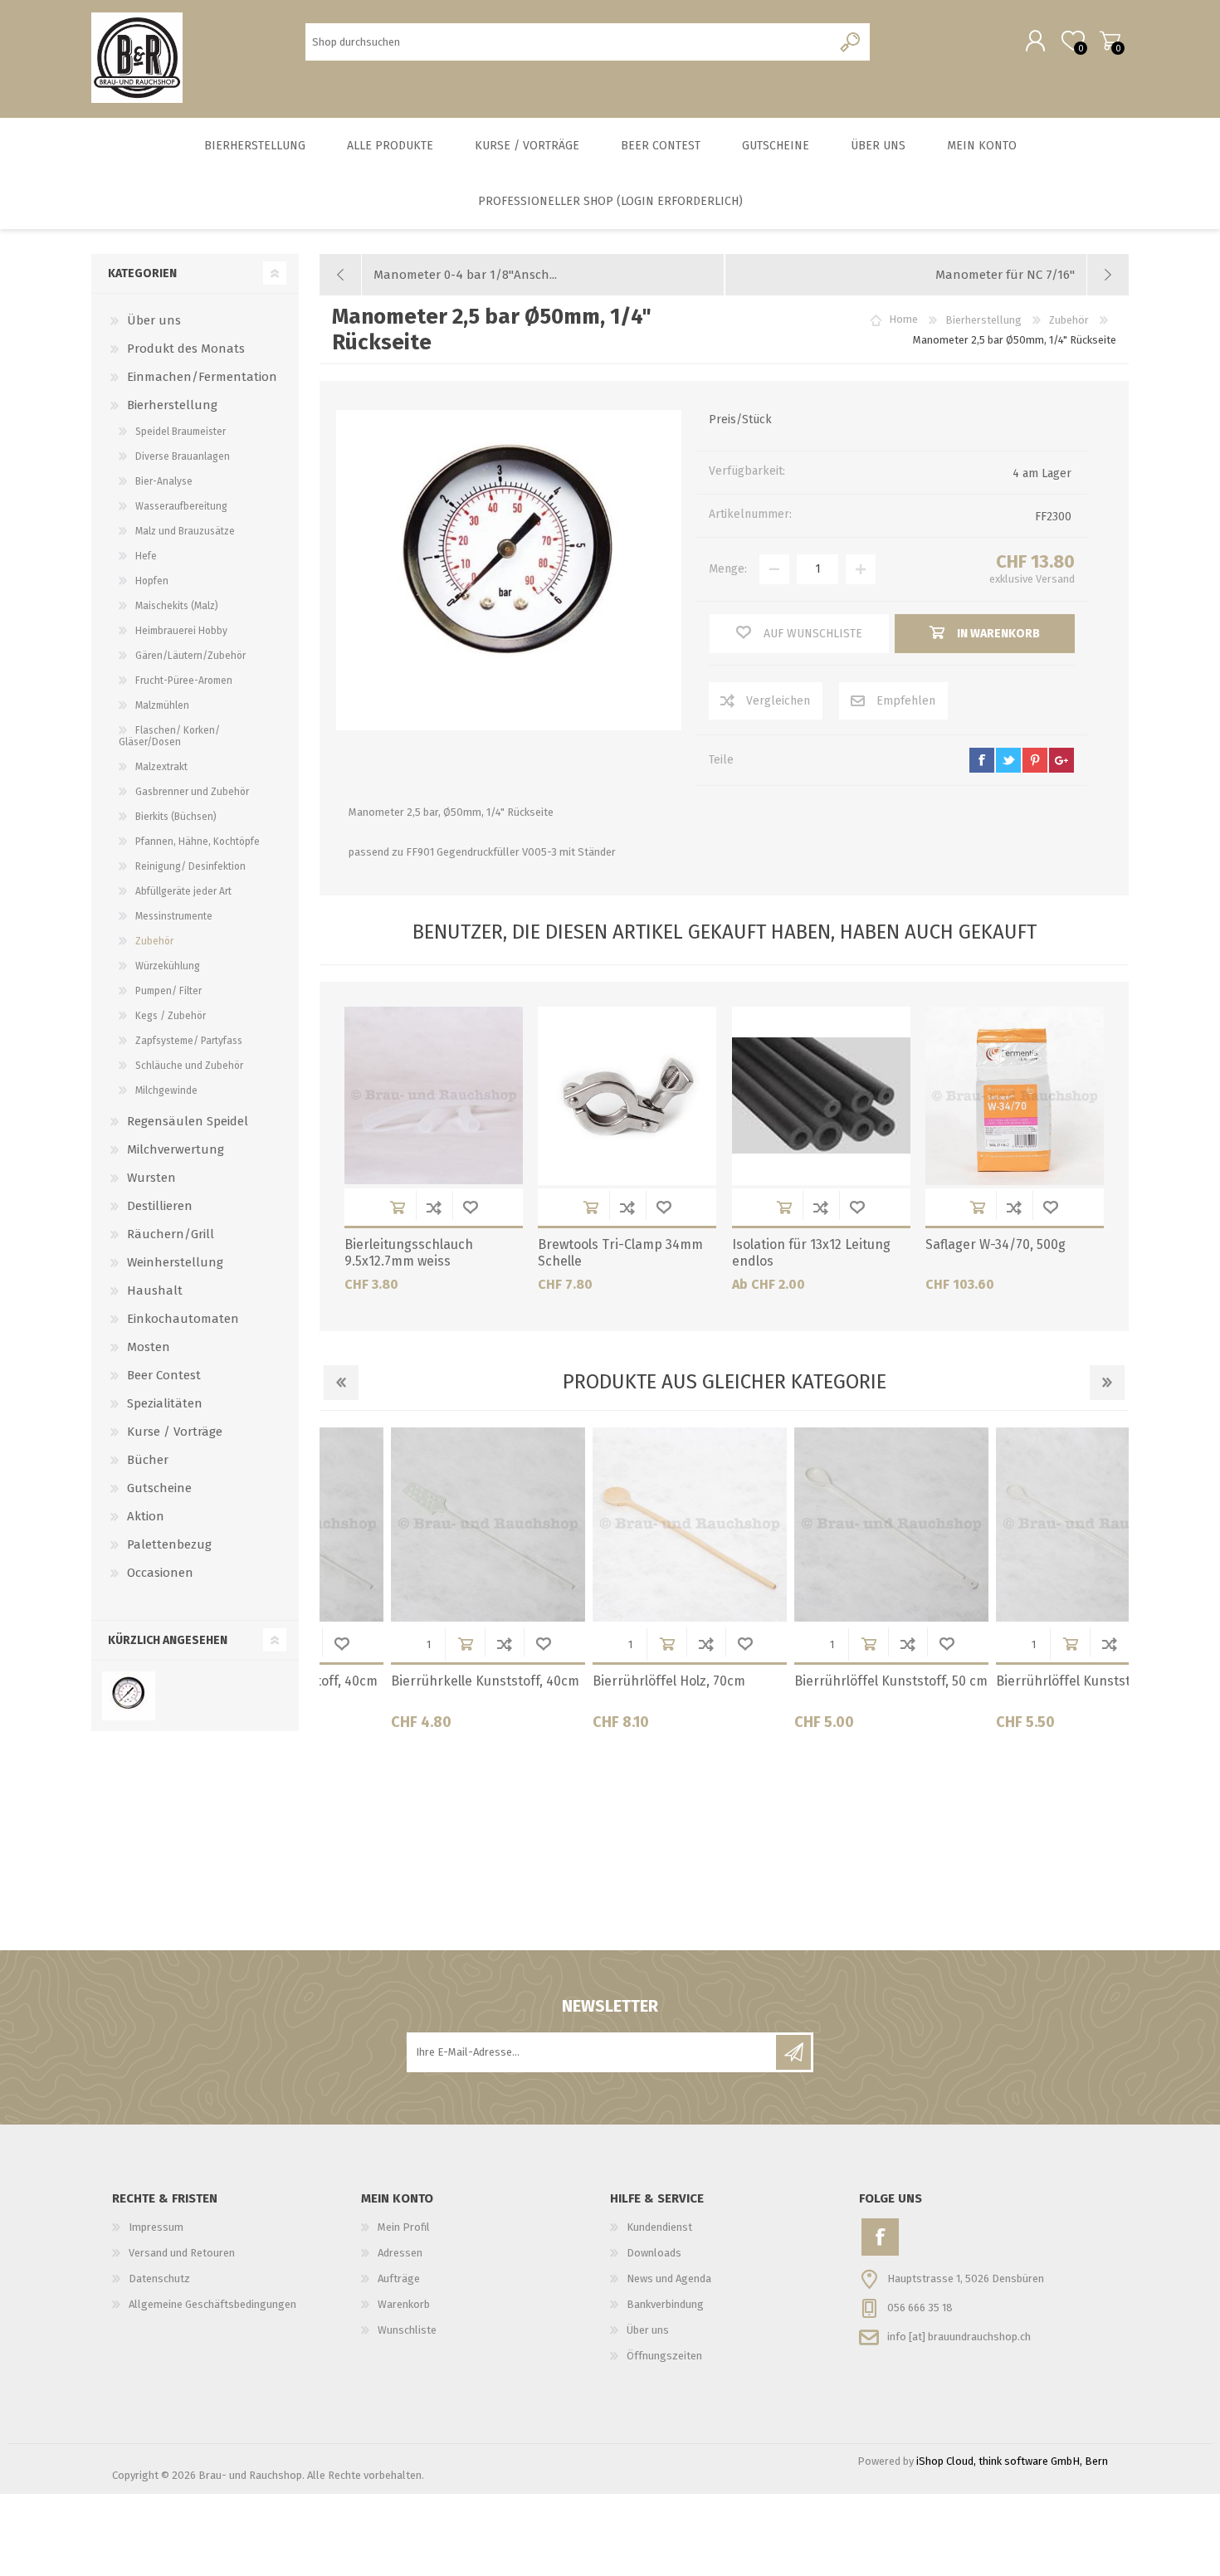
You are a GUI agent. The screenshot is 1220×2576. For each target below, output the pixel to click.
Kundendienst (659, 2227)
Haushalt (155, 1290)
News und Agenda (669, 2278)
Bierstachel (560, 1681)
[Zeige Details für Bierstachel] (622, 1525)
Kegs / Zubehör (171, 1016)
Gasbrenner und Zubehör (192, 792)
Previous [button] (341, 1383)
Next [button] (1107, 1383)
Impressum (156, 2227)
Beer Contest (164, 1375)
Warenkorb (1110, 41)
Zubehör (154, 941)
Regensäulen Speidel (188, 1121)
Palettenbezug (169, 1544)
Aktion (146, 1516)
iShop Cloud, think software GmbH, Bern (1012, 2461)
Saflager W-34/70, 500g (996, 1244)
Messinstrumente (174, 916)
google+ (1061, 760)
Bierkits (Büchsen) (176, 817)
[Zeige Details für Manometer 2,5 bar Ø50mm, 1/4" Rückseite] (128, 1696)
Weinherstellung (175, 1262)
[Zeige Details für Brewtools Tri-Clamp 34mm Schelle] (627, 1096)
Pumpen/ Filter (168, 991)
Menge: (728, 569)
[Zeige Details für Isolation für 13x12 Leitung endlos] (821, 1096)
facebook (982, 760)
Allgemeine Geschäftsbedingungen (212, 2304)
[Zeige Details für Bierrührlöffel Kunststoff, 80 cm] (421, 1525)
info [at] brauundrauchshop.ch (959, 2336)
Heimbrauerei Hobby (181, 631)
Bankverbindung (665, 2304)
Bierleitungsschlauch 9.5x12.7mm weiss (409, 1253)
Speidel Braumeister (181, 432)
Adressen (400, 2253)
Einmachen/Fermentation (202, 377)
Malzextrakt (161, 767)
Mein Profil (404, 2227)
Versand (1055, 579)
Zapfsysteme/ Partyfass (189, 1041)
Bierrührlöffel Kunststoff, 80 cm (421, 1681)
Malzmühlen (162, 705)
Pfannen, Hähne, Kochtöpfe (198, 842)
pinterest (1035, 760)
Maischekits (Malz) (177, 606)
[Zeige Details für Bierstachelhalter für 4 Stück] (824, 1525)
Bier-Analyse (164, 481)
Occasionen (160, 1573)
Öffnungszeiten (664, 2356)
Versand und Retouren (182, 2253)
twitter (1008, 760)
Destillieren (160, 1206)
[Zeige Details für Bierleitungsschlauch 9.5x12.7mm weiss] (434, 1096)
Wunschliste (471, 1207)
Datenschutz (159, 2278)
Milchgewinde (166, 1090)
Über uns (154, 320)
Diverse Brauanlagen (183, 456)
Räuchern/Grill (171, 1234)
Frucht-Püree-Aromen (184, 681)
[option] (420, 1585)
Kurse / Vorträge (175, 1432)
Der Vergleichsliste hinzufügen (434, 1207)
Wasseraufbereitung (181, 506)
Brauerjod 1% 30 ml (987, 1681)
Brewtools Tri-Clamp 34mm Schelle (620, 1253)
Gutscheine (159, 1488)
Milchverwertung (176, 1149)
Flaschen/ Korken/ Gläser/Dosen (169, 736)
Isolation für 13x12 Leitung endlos (811, 1253)
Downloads (654, 2253)
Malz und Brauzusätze (185, 531)
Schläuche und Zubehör (189, 1066)
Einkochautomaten (183, 1319)
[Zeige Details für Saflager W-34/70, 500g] (1015, 1096)
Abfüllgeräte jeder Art (183, 891)
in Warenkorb (398, 1207)
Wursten (151, 1178)
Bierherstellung (172, 405)
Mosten (149, 1347)
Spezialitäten (165, 1403)
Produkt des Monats (186, 349)
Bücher (148, 1460)
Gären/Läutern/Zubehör (190, 656)
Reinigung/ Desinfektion (190, 866)
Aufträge (399, 2278)
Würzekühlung (168, 966)
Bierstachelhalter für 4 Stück (815, 1681)
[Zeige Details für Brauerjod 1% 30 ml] (1026, 1525)
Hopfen (152, 581)
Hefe (146, 556)
